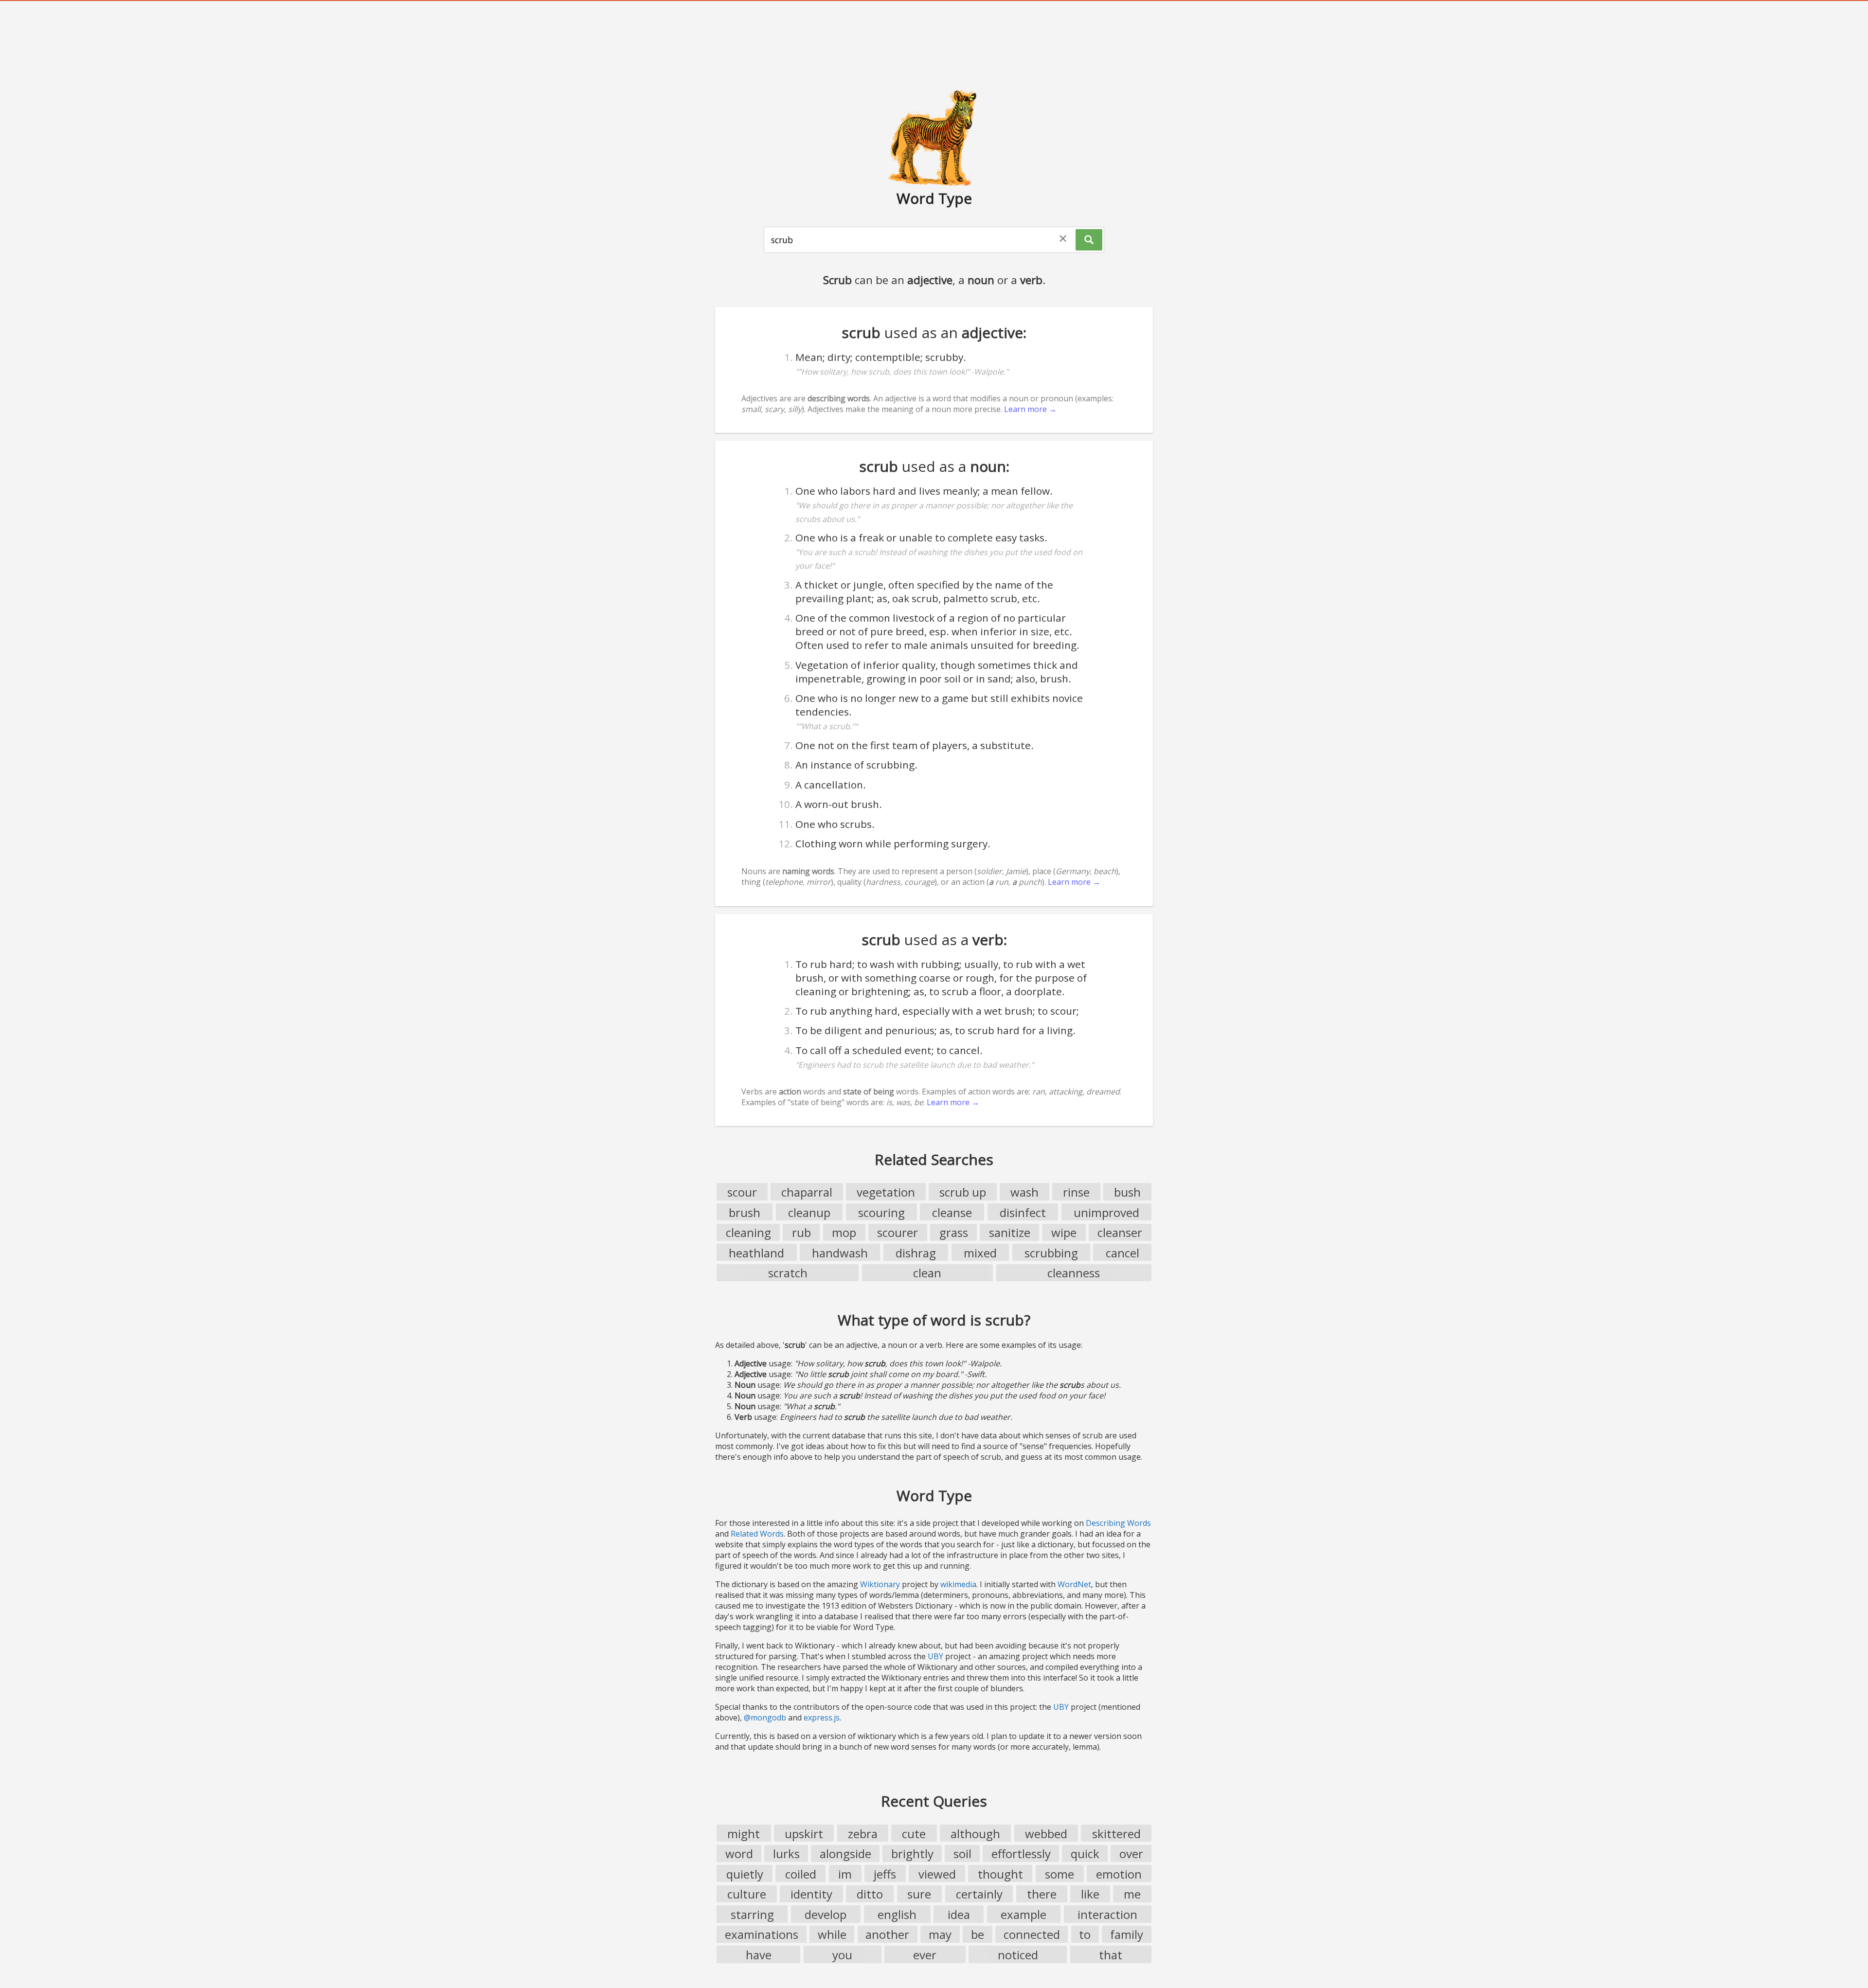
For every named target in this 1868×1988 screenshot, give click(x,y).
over (1131, 1854)
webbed (1046, 1834)
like (1090, 1894)
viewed (937, 1874)
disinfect (1023, 1212)
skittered (1116, 1834)
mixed (980, 1253)
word (739, 1854)
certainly (979, 1894)
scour (742, 1192)
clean (927, 1273)
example (1024, 1914)
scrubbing (1051, 1253)
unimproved (1106, 1212)
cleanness (1074, 1273)
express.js (822, 1718)
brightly (912, 1854)
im (845, 1874)
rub (801, 1232)
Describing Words (1118, 1523)
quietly (745, 1874)
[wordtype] (934, 137)
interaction (1107, 1914)
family (1127, 1934)
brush (745, 1212)
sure (919, 1894)
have (759, 1955)
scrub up (963, 1192)
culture (747, 1894)
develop (826, 1914)
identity (811, 1894)
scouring (881, 1212)
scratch (788, 1273)
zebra (863, 1834)
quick (1085, 1854)
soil (962, 1854)
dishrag (916, 1253)
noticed (1018, 1955)
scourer (898, 1232)
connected (1032, 1934)
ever (925, 1955)
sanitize (1010, 1232)
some (1060, 1874)
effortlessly (1021, 1854)
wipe (1064, 1232)
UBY (935, 1656)
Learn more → (1030, 409)
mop (844, 1232)
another (887, 1934)
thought (1000, 1874)
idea (959, 1914)
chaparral (807, 1192)
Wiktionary (880, 1584)
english (897, 1914)
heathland (756, 1253)
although (975, 1834)
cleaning (748, 1232)
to (1085, 1934)
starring (752, 1914)
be (978, 1934)
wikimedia (958, 1584)
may (940, 1934)
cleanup (809, 1212)
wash (1024, 1192)
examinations (762, 1934)
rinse (1076, 1192)
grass (954, 1232)
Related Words (757, 1534)
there (1042, 1894)
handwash (840, 1253)
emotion (1119, 1874)
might (744, 1834)
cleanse (952, 1212)
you (842, 1955)
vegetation (886, 1192)
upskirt (804, 1834)
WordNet (1074, 1584)
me (1132, 1894)
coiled (801, 1874)
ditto (870, 1894)
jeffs (885, 1874)
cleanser (1120, 1232)
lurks (786, 1854)
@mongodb (765, 1718)
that (1111, 1955)
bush (1127, 1192)
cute (914, 1834)
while (832, 1934)
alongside (845, 1854)
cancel (1123, 1253)
